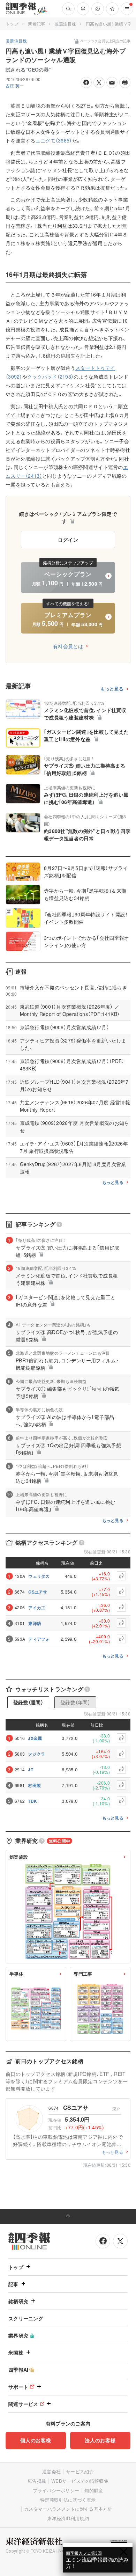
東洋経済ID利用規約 (68, 2518)
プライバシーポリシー (56, 2490)
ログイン (68, 540)
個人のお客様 (36, 2440)
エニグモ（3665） (54, 140)
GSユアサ (38, 1592)
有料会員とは (68, 646)
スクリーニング (26, 2318)
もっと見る (112, 689)
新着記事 (36, 24)
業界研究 (18, 2335)
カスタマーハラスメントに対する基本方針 (68, 2509)
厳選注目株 (66, 24)
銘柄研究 (18, 2301)
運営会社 (51, 2471)
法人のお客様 (100, 2440)
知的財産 (94, 2490)
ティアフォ (39, 1639)
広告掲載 (37, 2481)
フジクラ (36, 1754)
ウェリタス (39, 1576)
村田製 (34, 1785)
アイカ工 (37, 1608)
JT (31, 1770)
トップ (12, 24)
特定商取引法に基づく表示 (68, 2500)
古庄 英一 (15, 85)
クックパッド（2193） (50, 376)
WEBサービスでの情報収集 (80, 2481)
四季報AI (18, 2370)
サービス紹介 (80, 2471)
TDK (32, 1801)
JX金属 (35, 1738)
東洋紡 (35, 1623)
